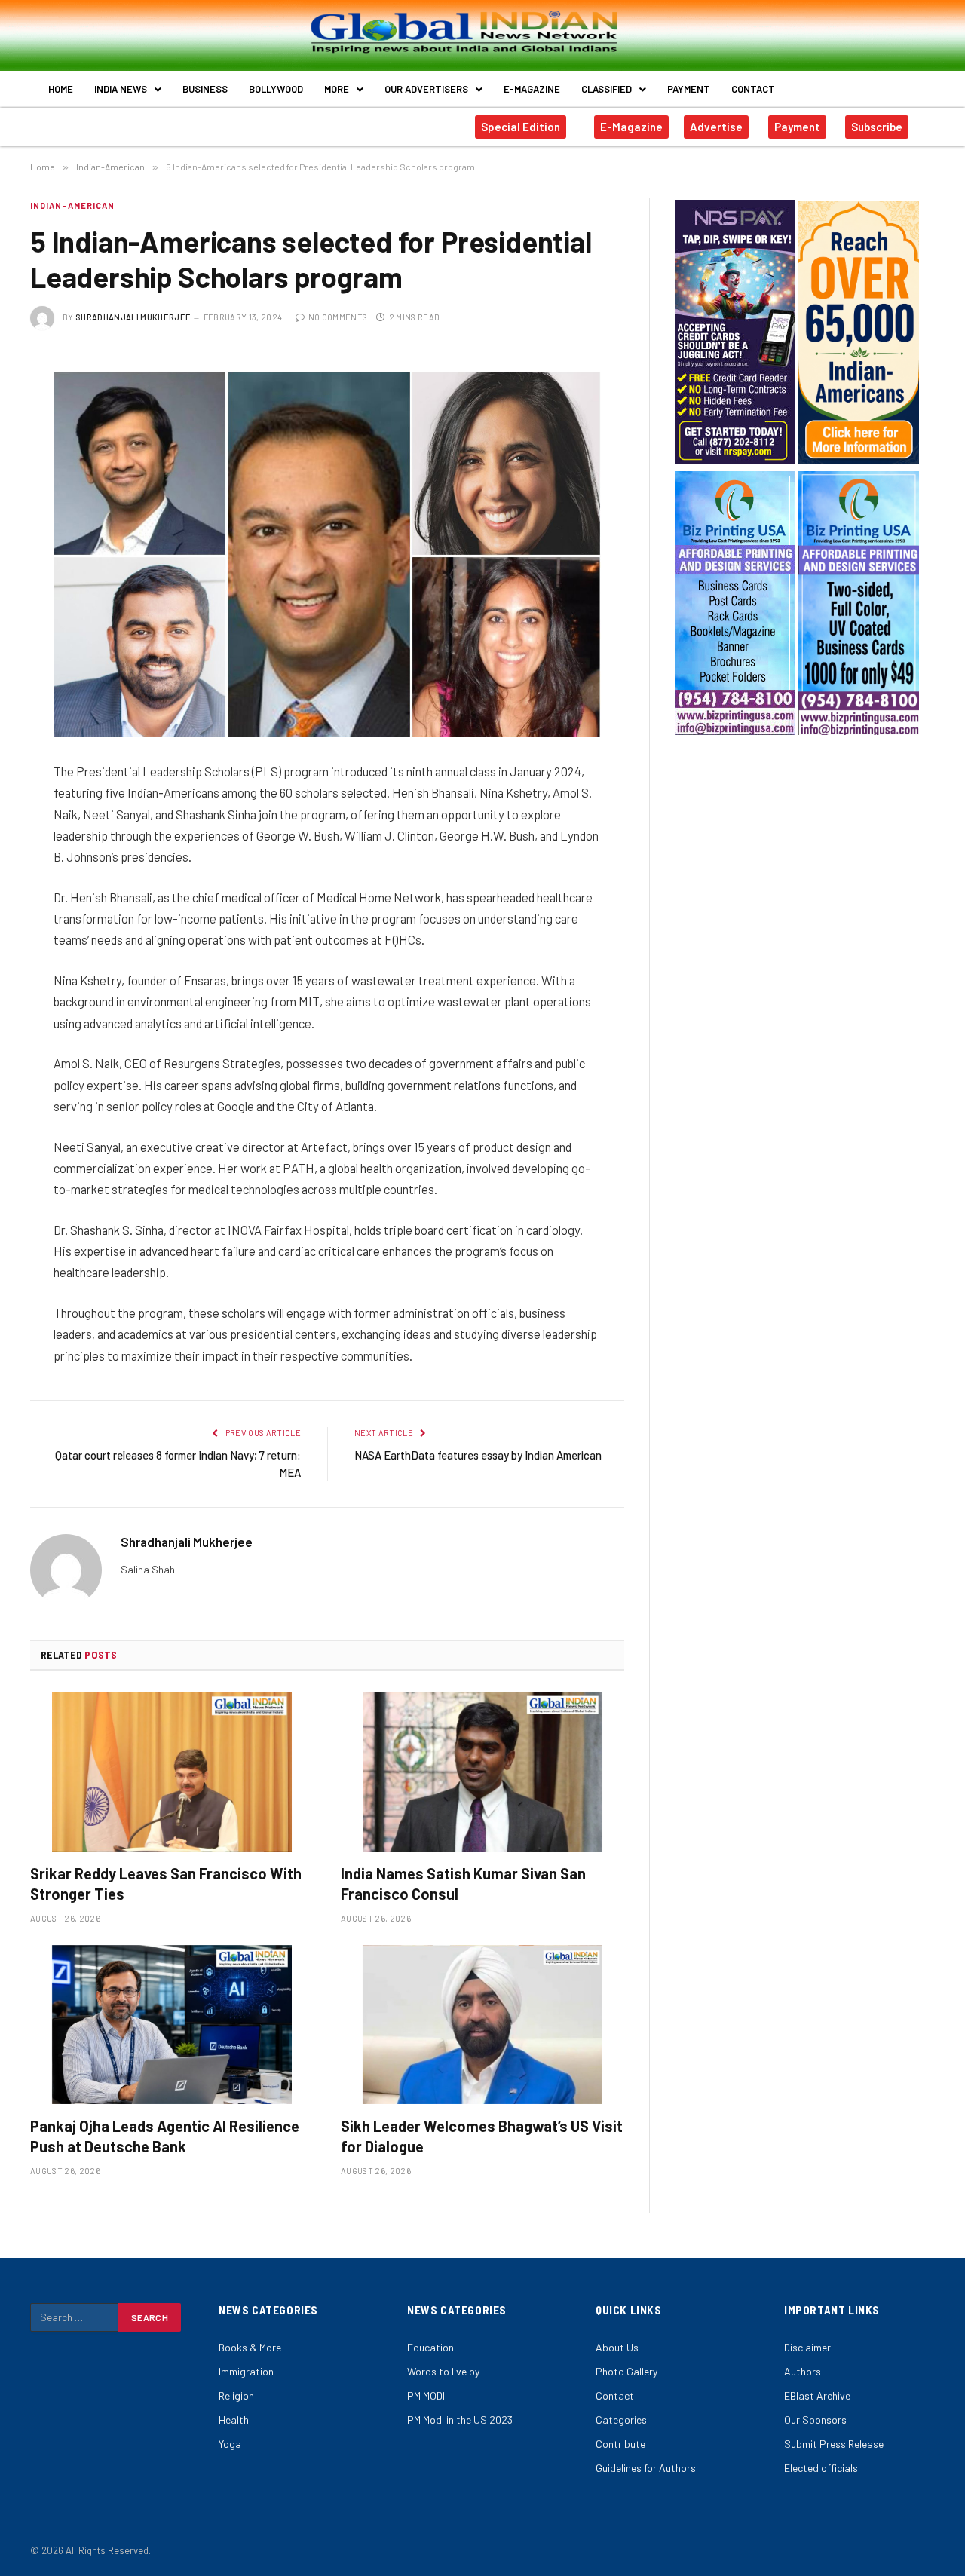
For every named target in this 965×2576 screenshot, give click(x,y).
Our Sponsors (815, 2420)
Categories (621, 2420)
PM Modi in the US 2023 (460, 2420)
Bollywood (276, 89)
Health (234, 2420)
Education (430, 2347)
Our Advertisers (426, 89)
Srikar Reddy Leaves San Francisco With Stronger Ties (166, 1884)
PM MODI (426, 2395)
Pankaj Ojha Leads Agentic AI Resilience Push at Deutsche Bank (165, 2136)
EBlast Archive (817, 2395)
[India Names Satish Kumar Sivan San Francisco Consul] (482, 1772)
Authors (803, 2371)
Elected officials (821, 2468)
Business (205, 89)
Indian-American (73, 205)
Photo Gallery (626, 2371)
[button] (128, 89)
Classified (607, 89)
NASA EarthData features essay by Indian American (478, 1455)
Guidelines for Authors (646, 2468)
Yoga (230, 2444)
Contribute (620, 2444)
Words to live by (443, 2371)
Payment (689, 89)
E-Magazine (532, 89)
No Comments (338, 317)
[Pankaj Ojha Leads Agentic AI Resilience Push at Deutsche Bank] (172, 2025)
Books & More (250, 2347)
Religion (236, 2395)
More (337, 89)
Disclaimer (807, 2347)
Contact (753, 89)
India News (121, 89)
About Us (617, 2347)
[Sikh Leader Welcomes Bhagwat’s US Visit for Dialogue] (482, 2025)
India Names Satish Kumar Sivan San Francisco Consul (463, 1884)
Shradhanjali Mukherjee (133, 317)
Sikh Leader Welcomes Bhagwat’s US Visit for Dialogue (482, 2136)
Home (61, 89)
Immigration (246, 2371)
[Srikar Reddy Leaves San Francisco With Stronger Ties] (172, 1772)
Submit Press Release (834, 2444)
